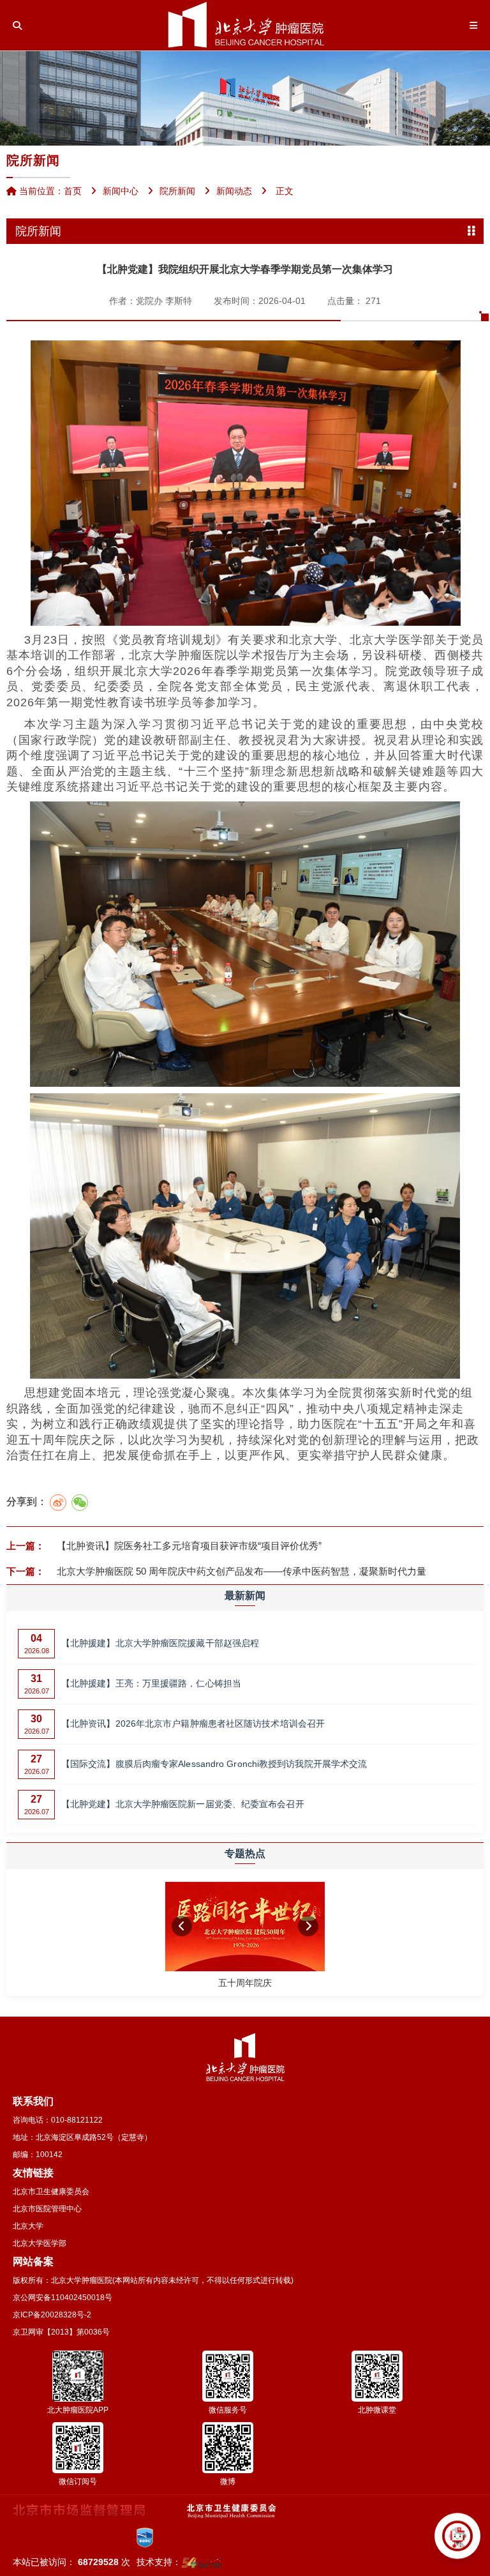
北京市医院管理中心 (47, 2209)
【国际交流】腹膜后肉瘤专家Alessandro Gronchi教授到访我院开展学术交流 (214, 1764)
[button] (182, 1926)
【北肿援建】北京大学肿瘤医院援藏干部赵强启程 (160, 1643)
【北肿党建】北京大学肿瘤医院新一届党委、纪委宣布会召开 (183, 1804)
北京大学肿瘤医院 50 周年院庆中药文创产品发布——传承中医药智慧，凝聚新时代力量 (240, 1571)
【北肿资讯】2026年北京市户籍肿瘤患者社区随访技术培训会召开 (193, 1724)
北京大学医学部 (40, 2243)
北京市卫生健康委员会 (51, 2192)
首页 (73, 191)
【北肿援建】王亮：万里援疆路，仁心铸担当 (151, 1683)
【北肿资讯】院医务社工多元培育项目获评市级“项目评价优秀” (188, 1546)
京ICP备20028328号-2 (52, 2315)
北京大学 (28, 2226)
